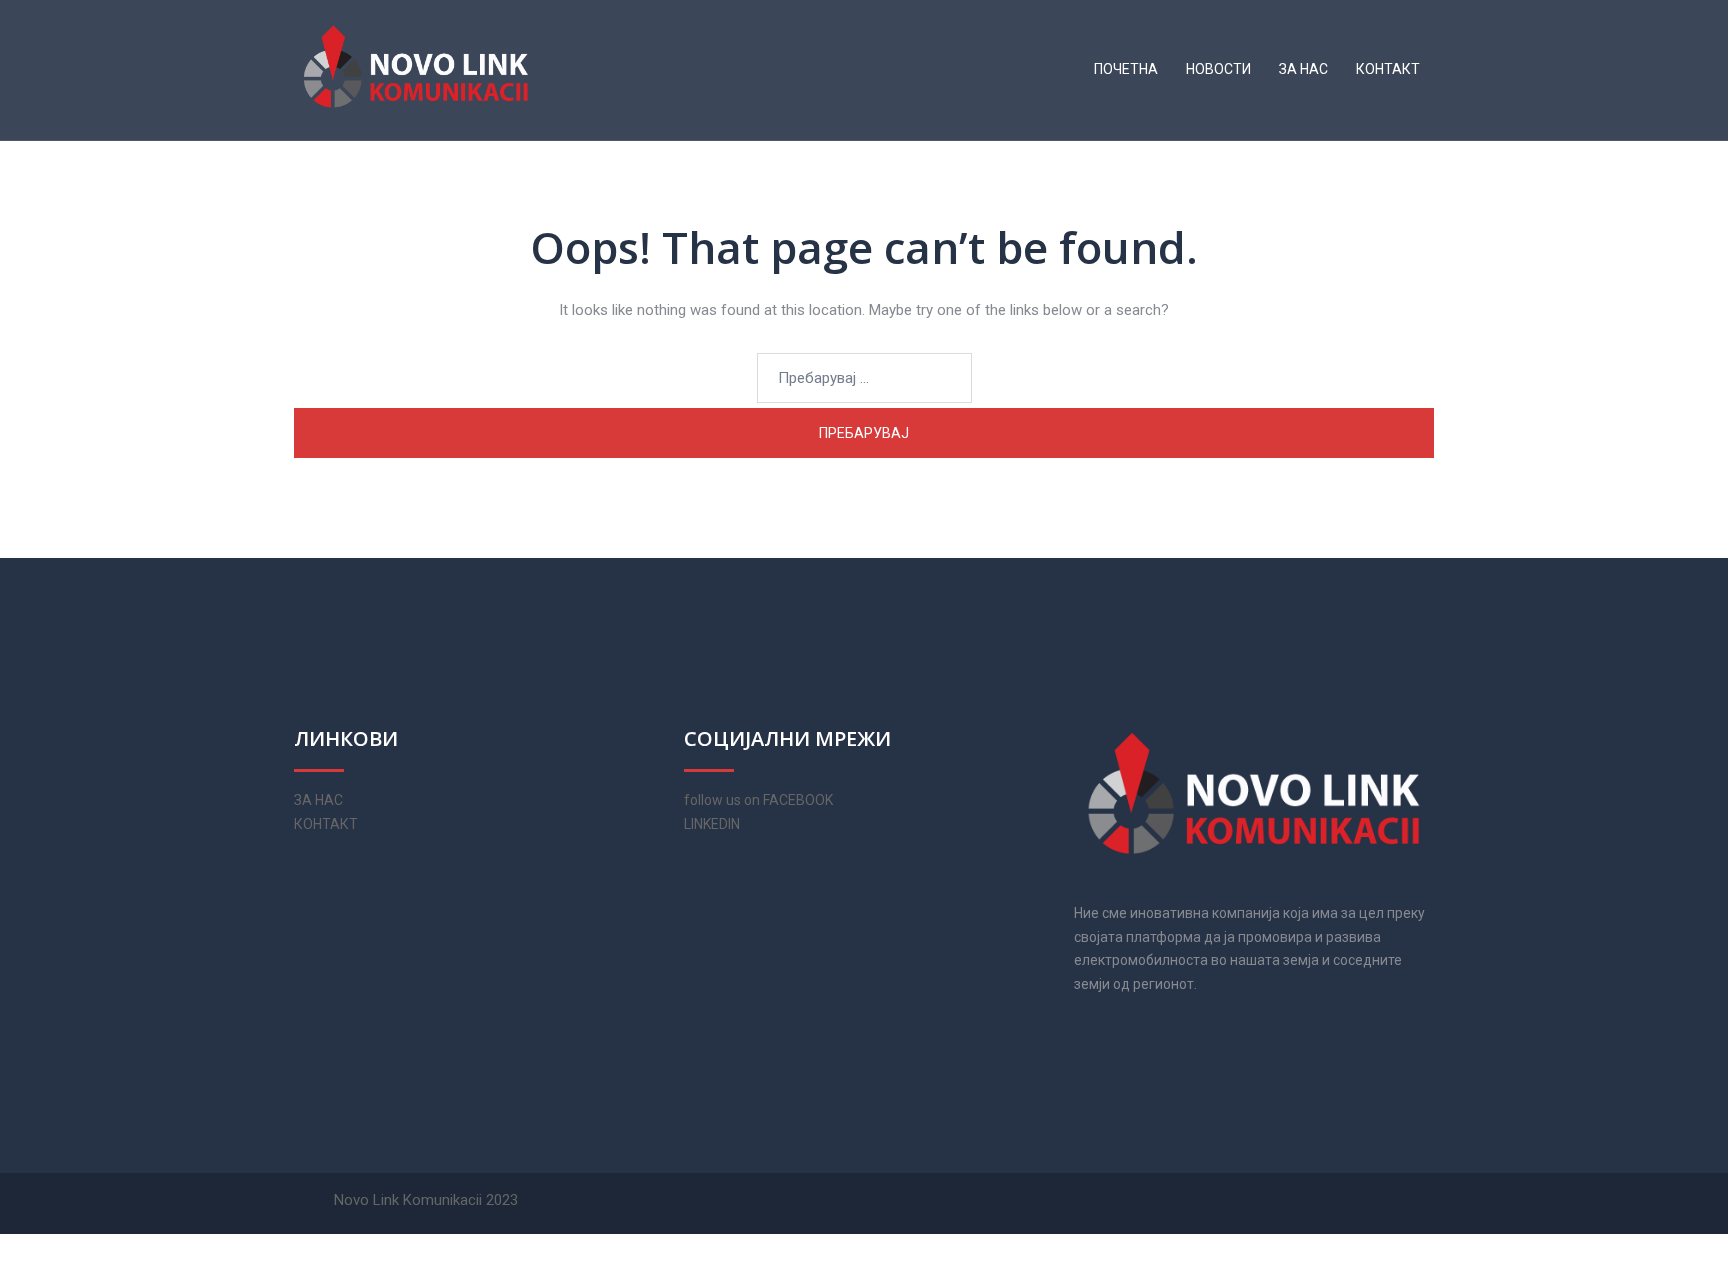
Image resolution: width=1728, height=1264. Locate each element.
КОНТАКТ (1388, 69)
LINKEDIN (712, 824)
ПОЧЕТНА (1126, 69)
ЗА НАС (1303, 69)
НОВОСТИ (1218, 69)
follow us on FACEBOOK (758, 800)
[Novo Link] (416, 69)
